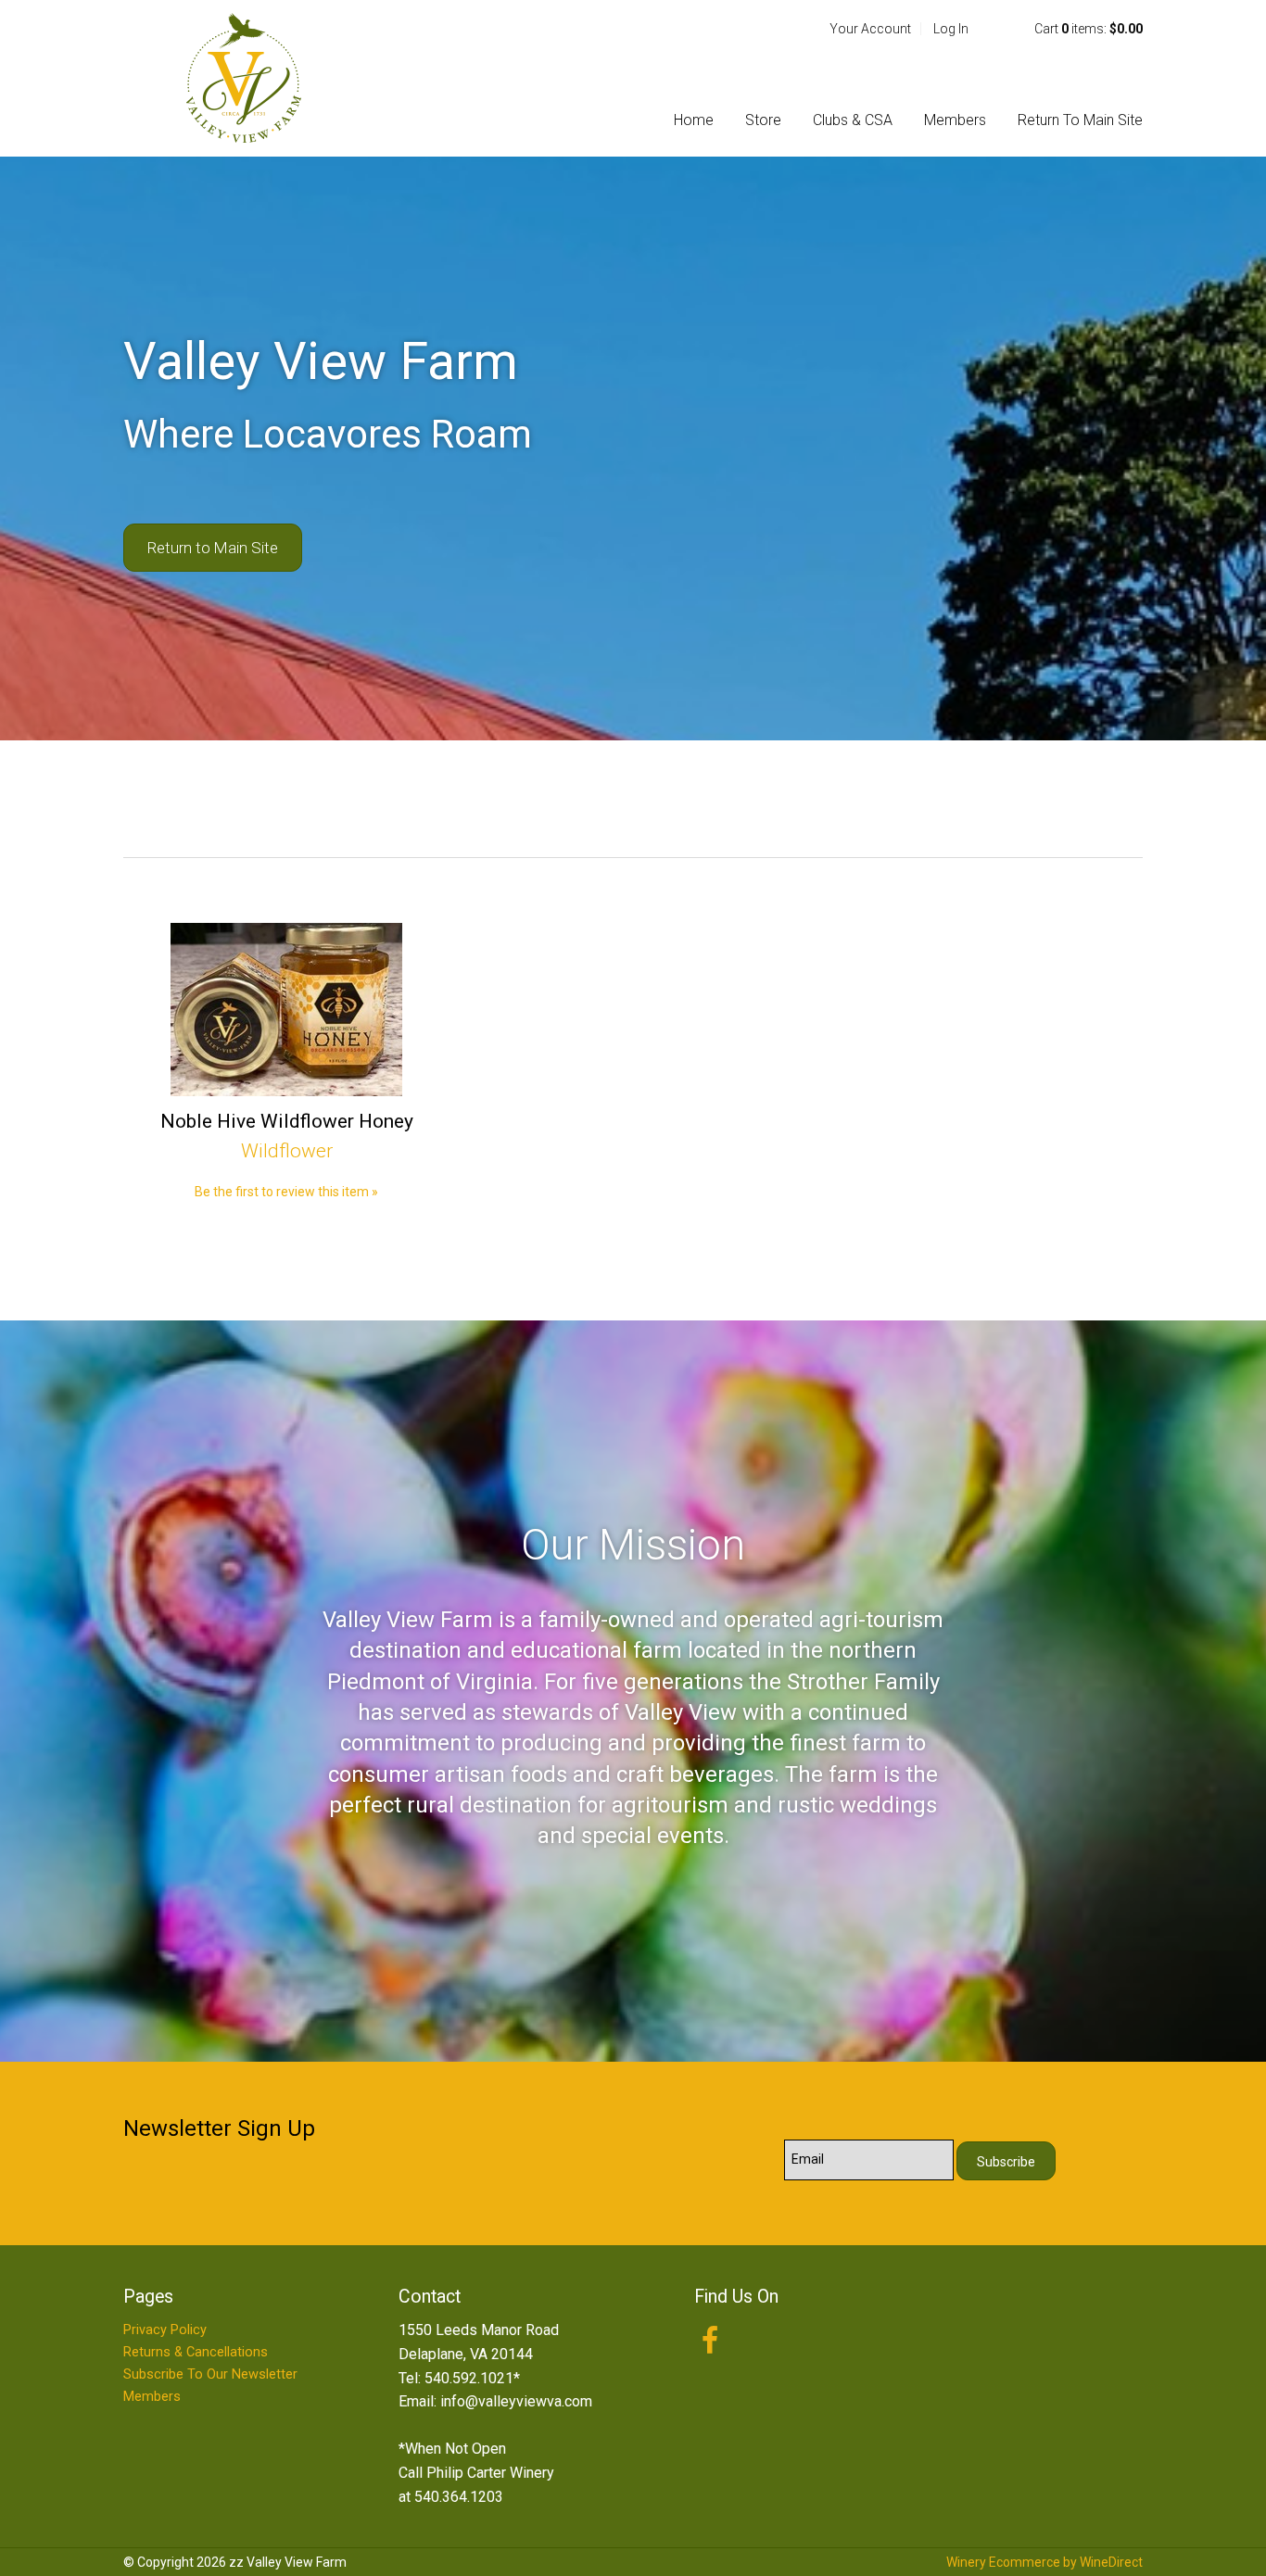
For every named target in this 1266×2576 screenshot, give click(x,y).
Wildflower (287, 1151)
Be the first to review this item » (286, 1192)
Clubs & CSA (853, 120)
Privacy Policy (165, 2330)
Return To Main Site (1080, 120)
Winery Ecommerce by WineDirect (1044, 2562)
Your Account (870, 29)
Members (955, 120)
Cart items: (1089, 29)
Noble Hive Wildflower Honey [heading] (287, 1121)
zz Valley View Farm (244, 78)
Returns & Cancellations (196, 2352)
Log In (951, 29)
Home (694, 120)
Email (768, 2140)
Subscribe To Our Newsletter (210, 2374)
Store (763, 120)
